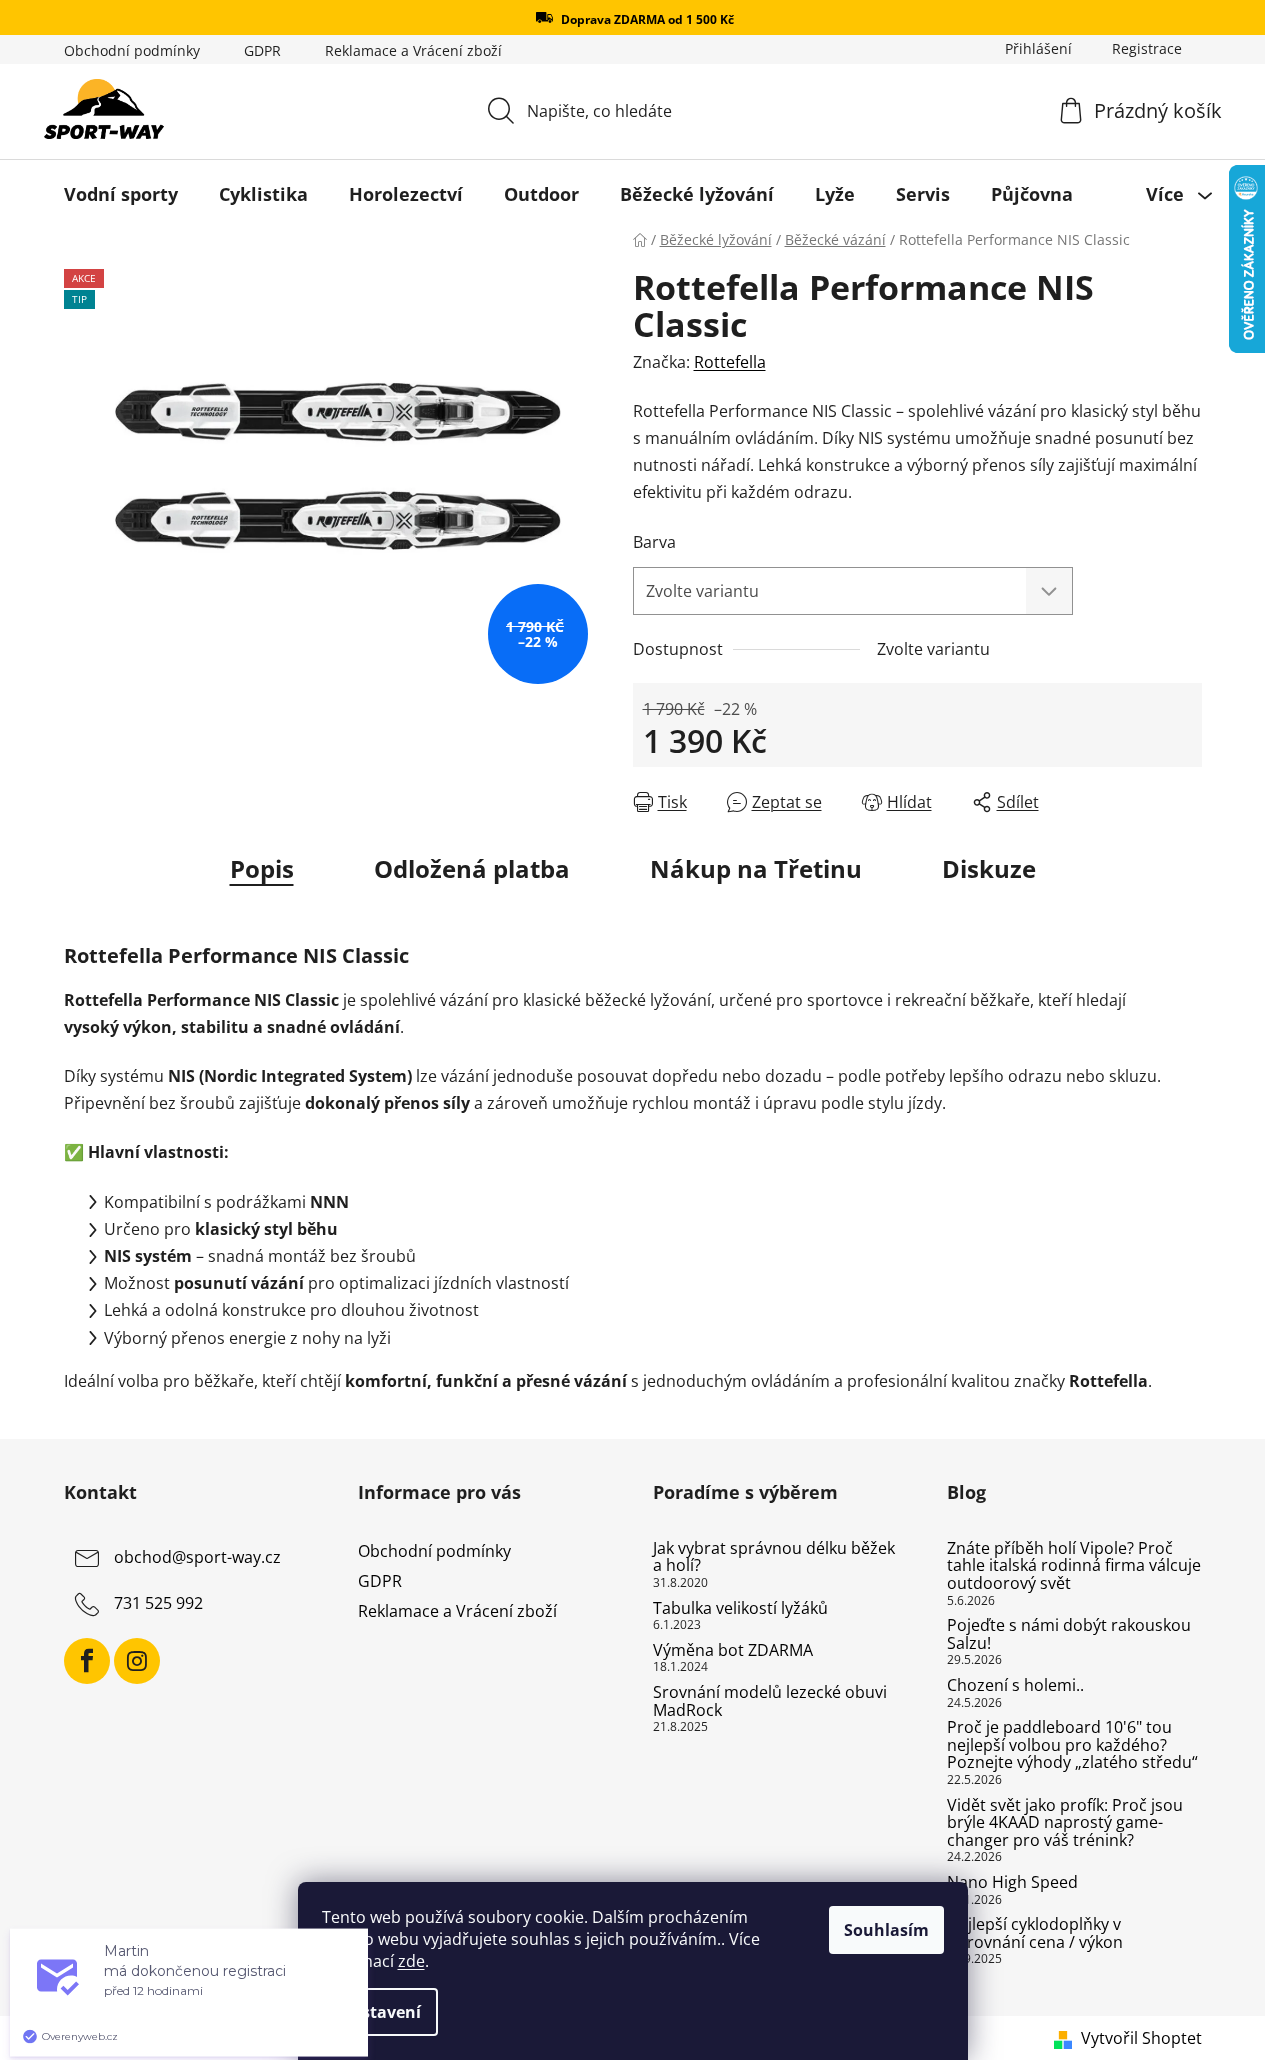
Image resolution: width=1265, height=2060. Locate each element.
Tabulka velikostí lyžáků (740, 1609)
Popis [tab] (262, 868)
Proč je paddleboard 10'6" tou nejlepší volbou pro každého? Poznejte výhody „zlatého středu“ (1072, 1745)
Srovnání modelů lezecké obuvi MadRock (770, 1701)
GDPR (262, 50)
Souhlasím (886, 1930)
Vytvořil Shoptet (1141, 2038)
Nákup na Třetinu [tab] (756, 868)
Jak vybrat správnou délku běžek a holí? (774, 1557)
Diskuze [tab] (989, 868)
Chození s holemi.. (1015, 1686)
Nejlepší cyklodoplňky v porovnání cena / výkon (1035, 1933)
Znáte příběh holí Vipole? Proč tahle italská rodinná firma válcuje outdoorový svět (1074, 1566)
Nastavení (380, 2012)
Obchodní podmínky (132, 50)
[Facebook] (87, 1661)
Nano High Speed (1012, 1883)
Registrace (1147, 48)
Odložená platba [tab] (472, 868)
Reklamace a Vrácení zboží (413, 50)
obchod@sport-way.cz (197, 1557)
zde (411, 1961)
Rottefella (730, 362)
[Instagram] (137, 1661)
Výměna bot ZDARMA (733, 1651)
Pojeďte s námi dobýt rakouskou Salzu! (1069, 1634)
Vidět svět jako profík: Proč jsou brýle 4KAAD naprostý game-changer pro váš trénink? (1065, 1823)
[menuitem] (121, 194)
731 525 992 (158, 1603)
